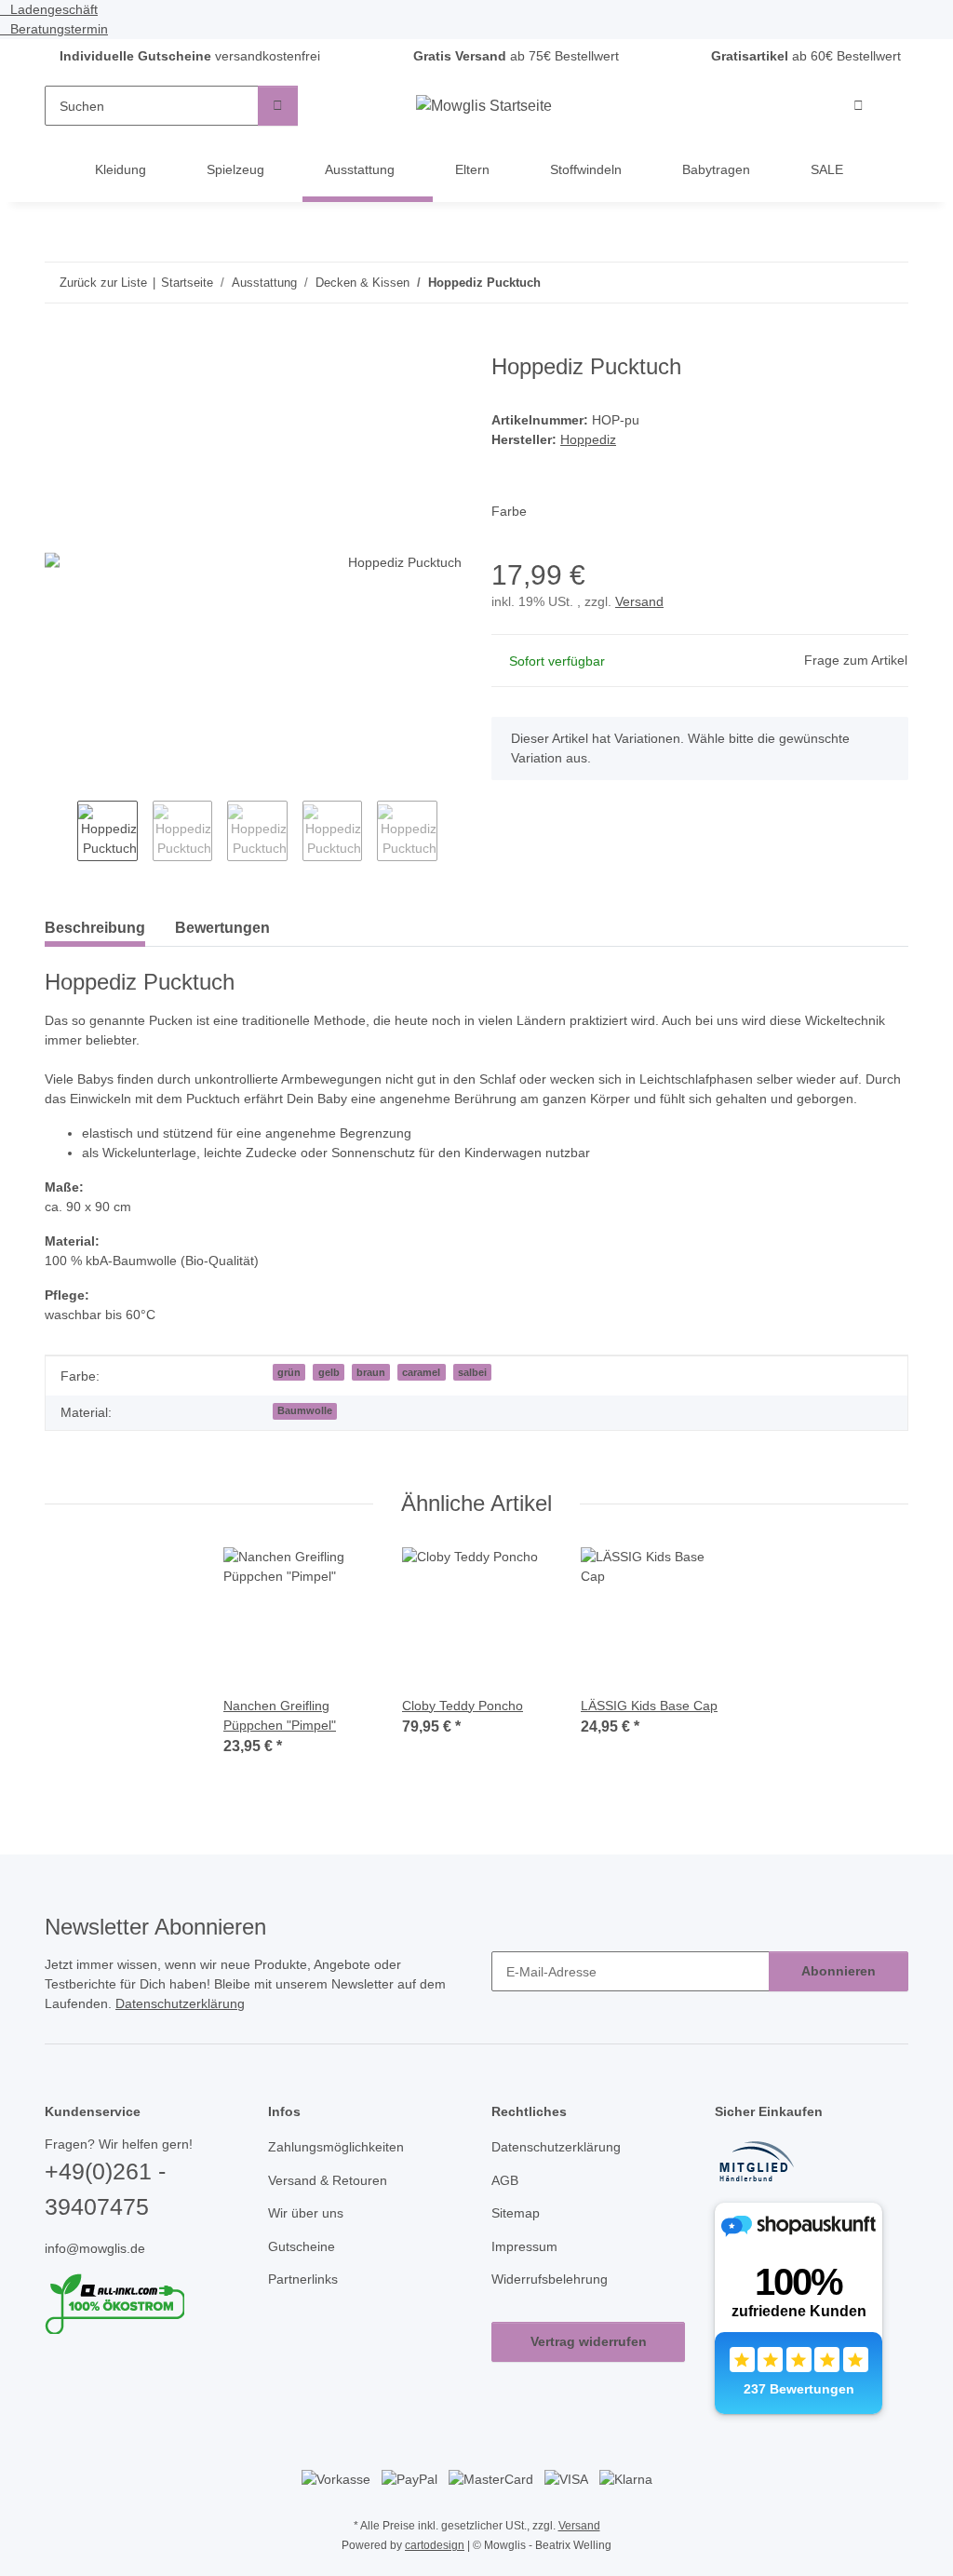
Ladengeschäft (53, 10)
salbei (472, 1396)
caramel (421, 1396)
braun (371, 1396)
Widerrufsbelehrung (555, 2304)
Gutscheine (303, 2271)
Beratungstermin (60, 29)
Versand (644, 606)
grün (289, 1396)
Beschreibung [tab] (95, 930)
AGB (504, 2205)
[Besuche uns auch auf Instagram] (119, 2400)
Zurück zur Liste (103, 283)
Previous (61, 835)
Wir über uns (309, 2238)
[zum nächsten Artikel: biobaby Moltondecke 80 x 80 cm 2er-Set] (888, 283)
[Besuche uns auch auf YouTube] (87, 2400)
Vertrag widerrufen (589, 2366)
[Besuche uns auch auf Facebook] (56, 2400)
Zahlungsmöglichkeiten (341, 2171)
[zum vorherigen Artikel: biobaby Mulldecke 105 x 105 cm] (848, 283)
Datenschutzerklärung (220, 2028)
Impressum (527, 2271)
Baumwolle (305, 1435)
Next (454, 835)
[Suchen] (278, 107)
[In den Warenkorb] (60, 345)
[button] (860, 107)
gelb (329, 1396)
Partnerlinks (306, 2304)
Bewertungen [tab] (222, 930)
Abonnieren (839, 1995)
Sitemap (517, 2238)
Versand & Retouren (331, 2205)
